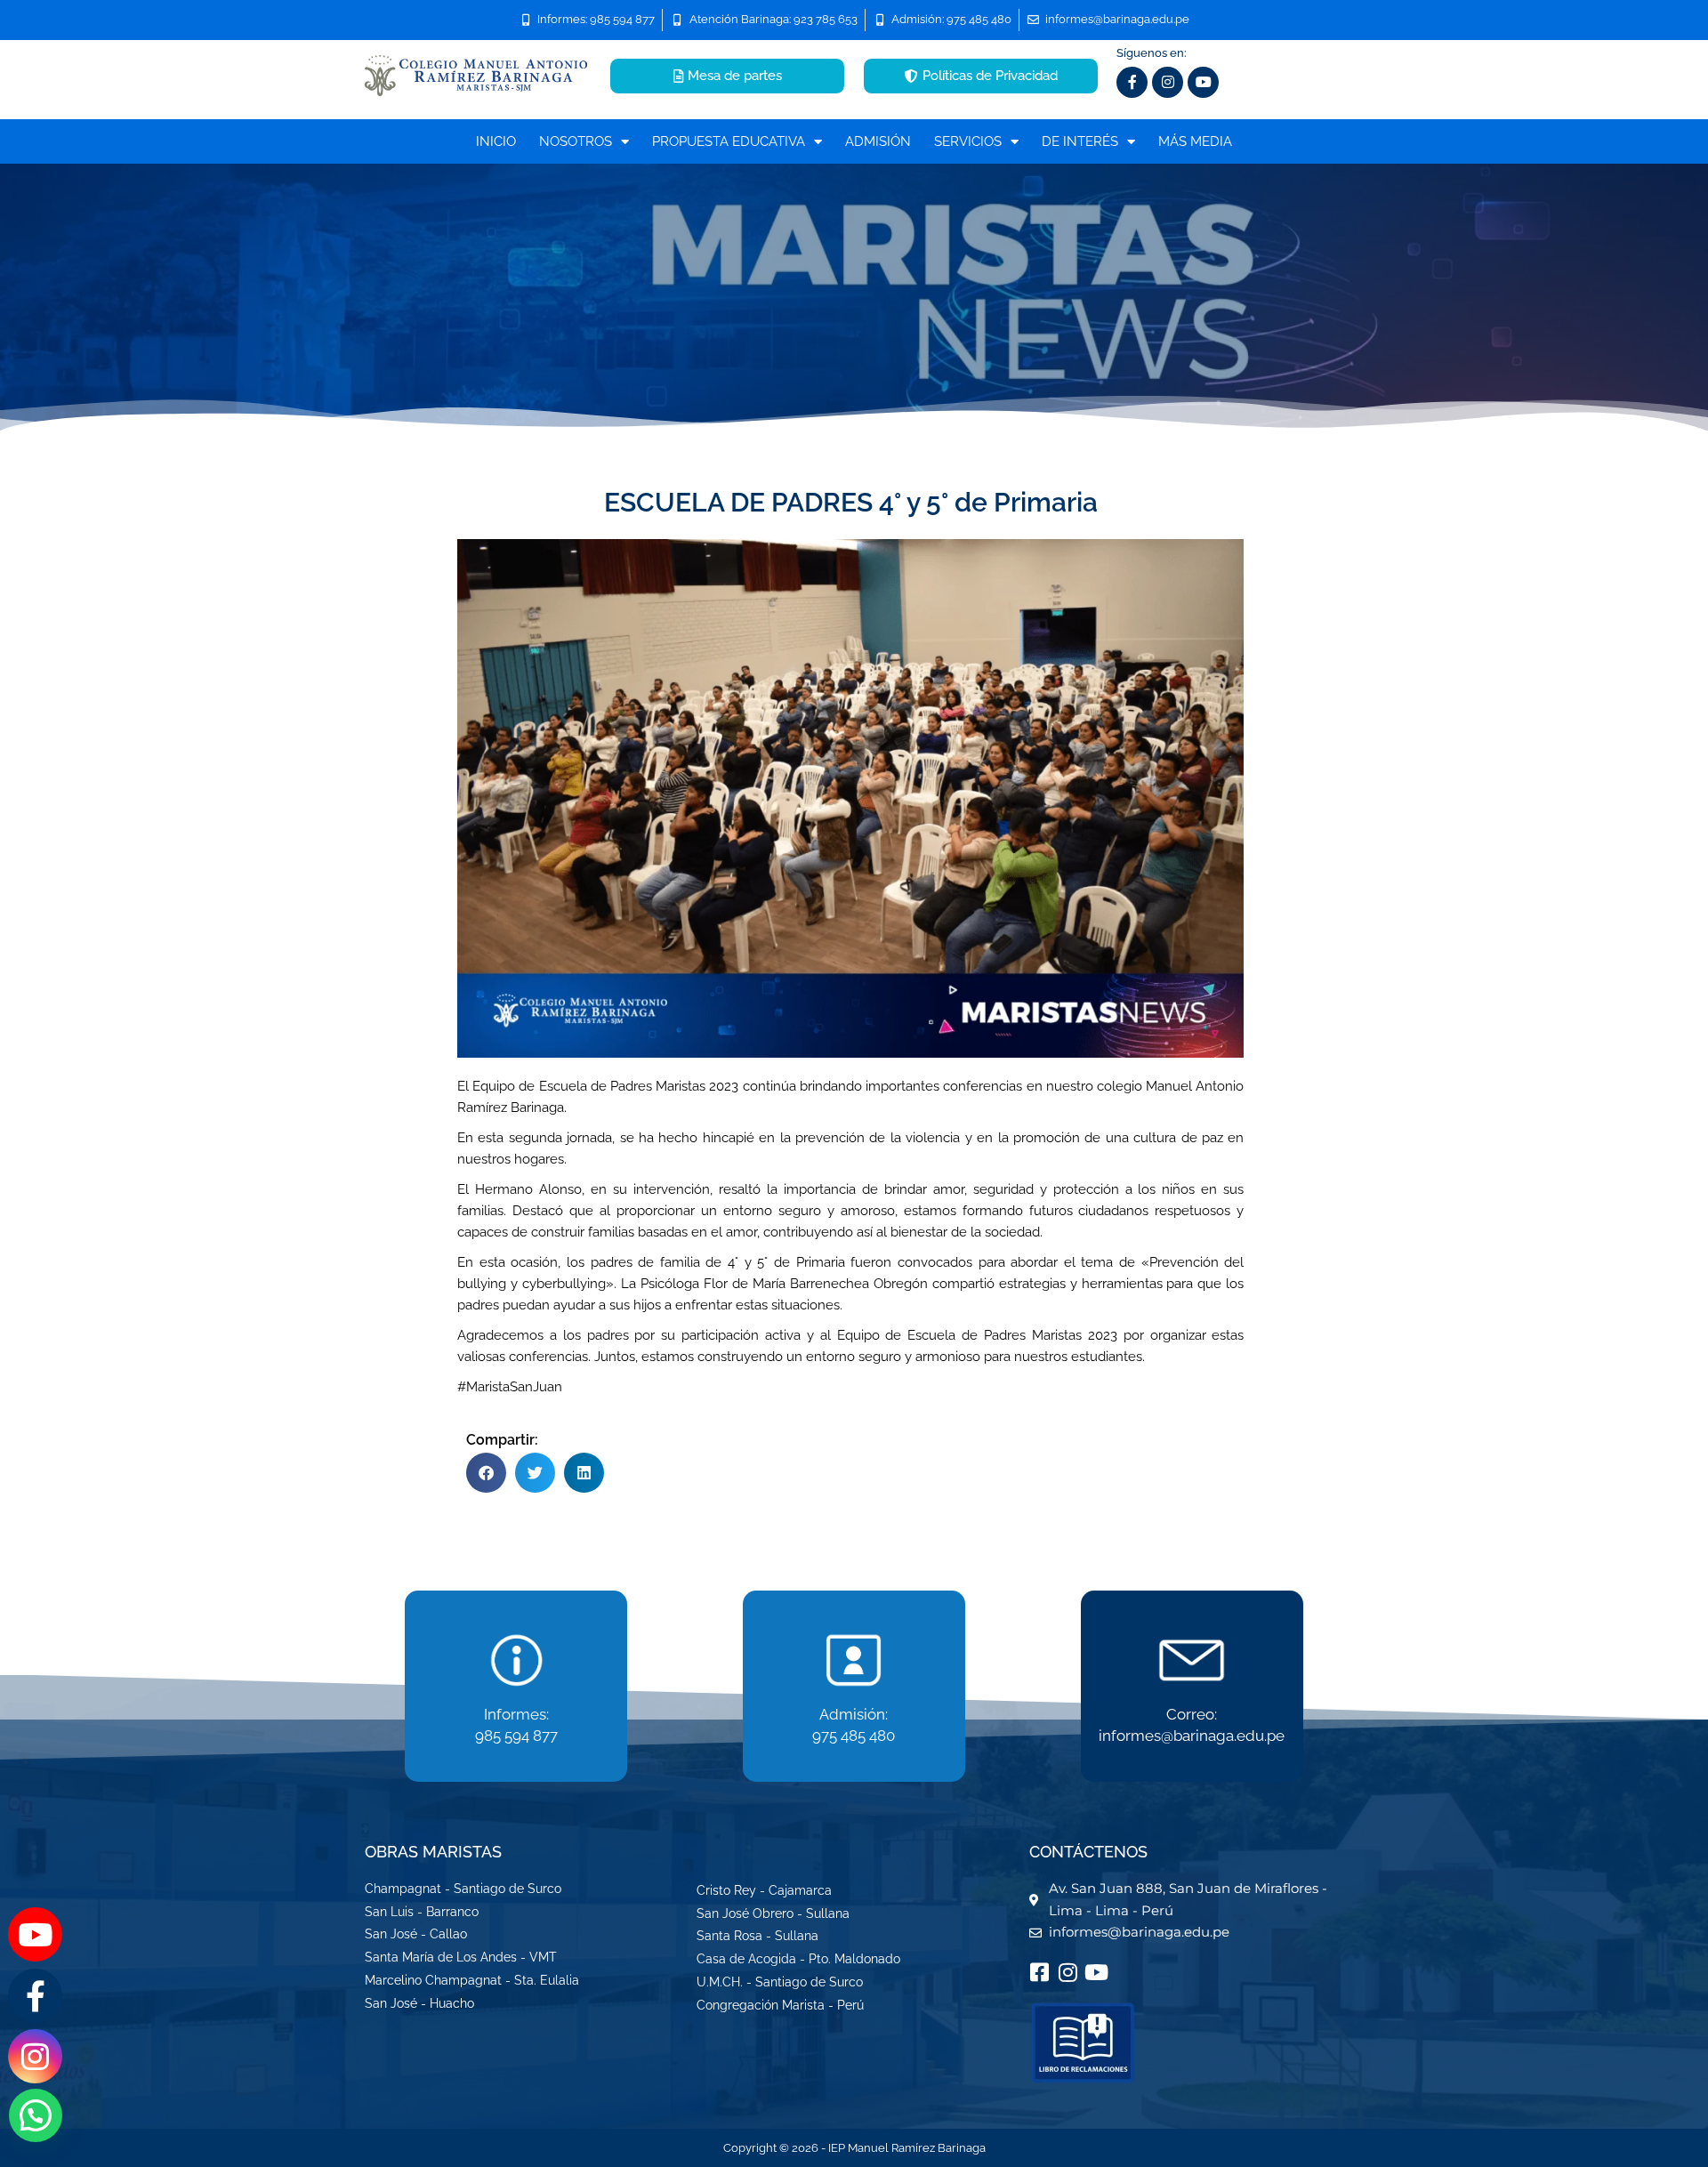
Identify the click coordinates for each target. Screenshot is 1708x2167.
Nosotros (576, 141)
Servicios (968, 141)
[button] (486, 1473)
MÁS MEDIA (1195, 141)
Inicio (496, 141)
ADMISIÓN (878, 141)
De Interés (1080, 141)
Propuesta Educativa (729, 141)
